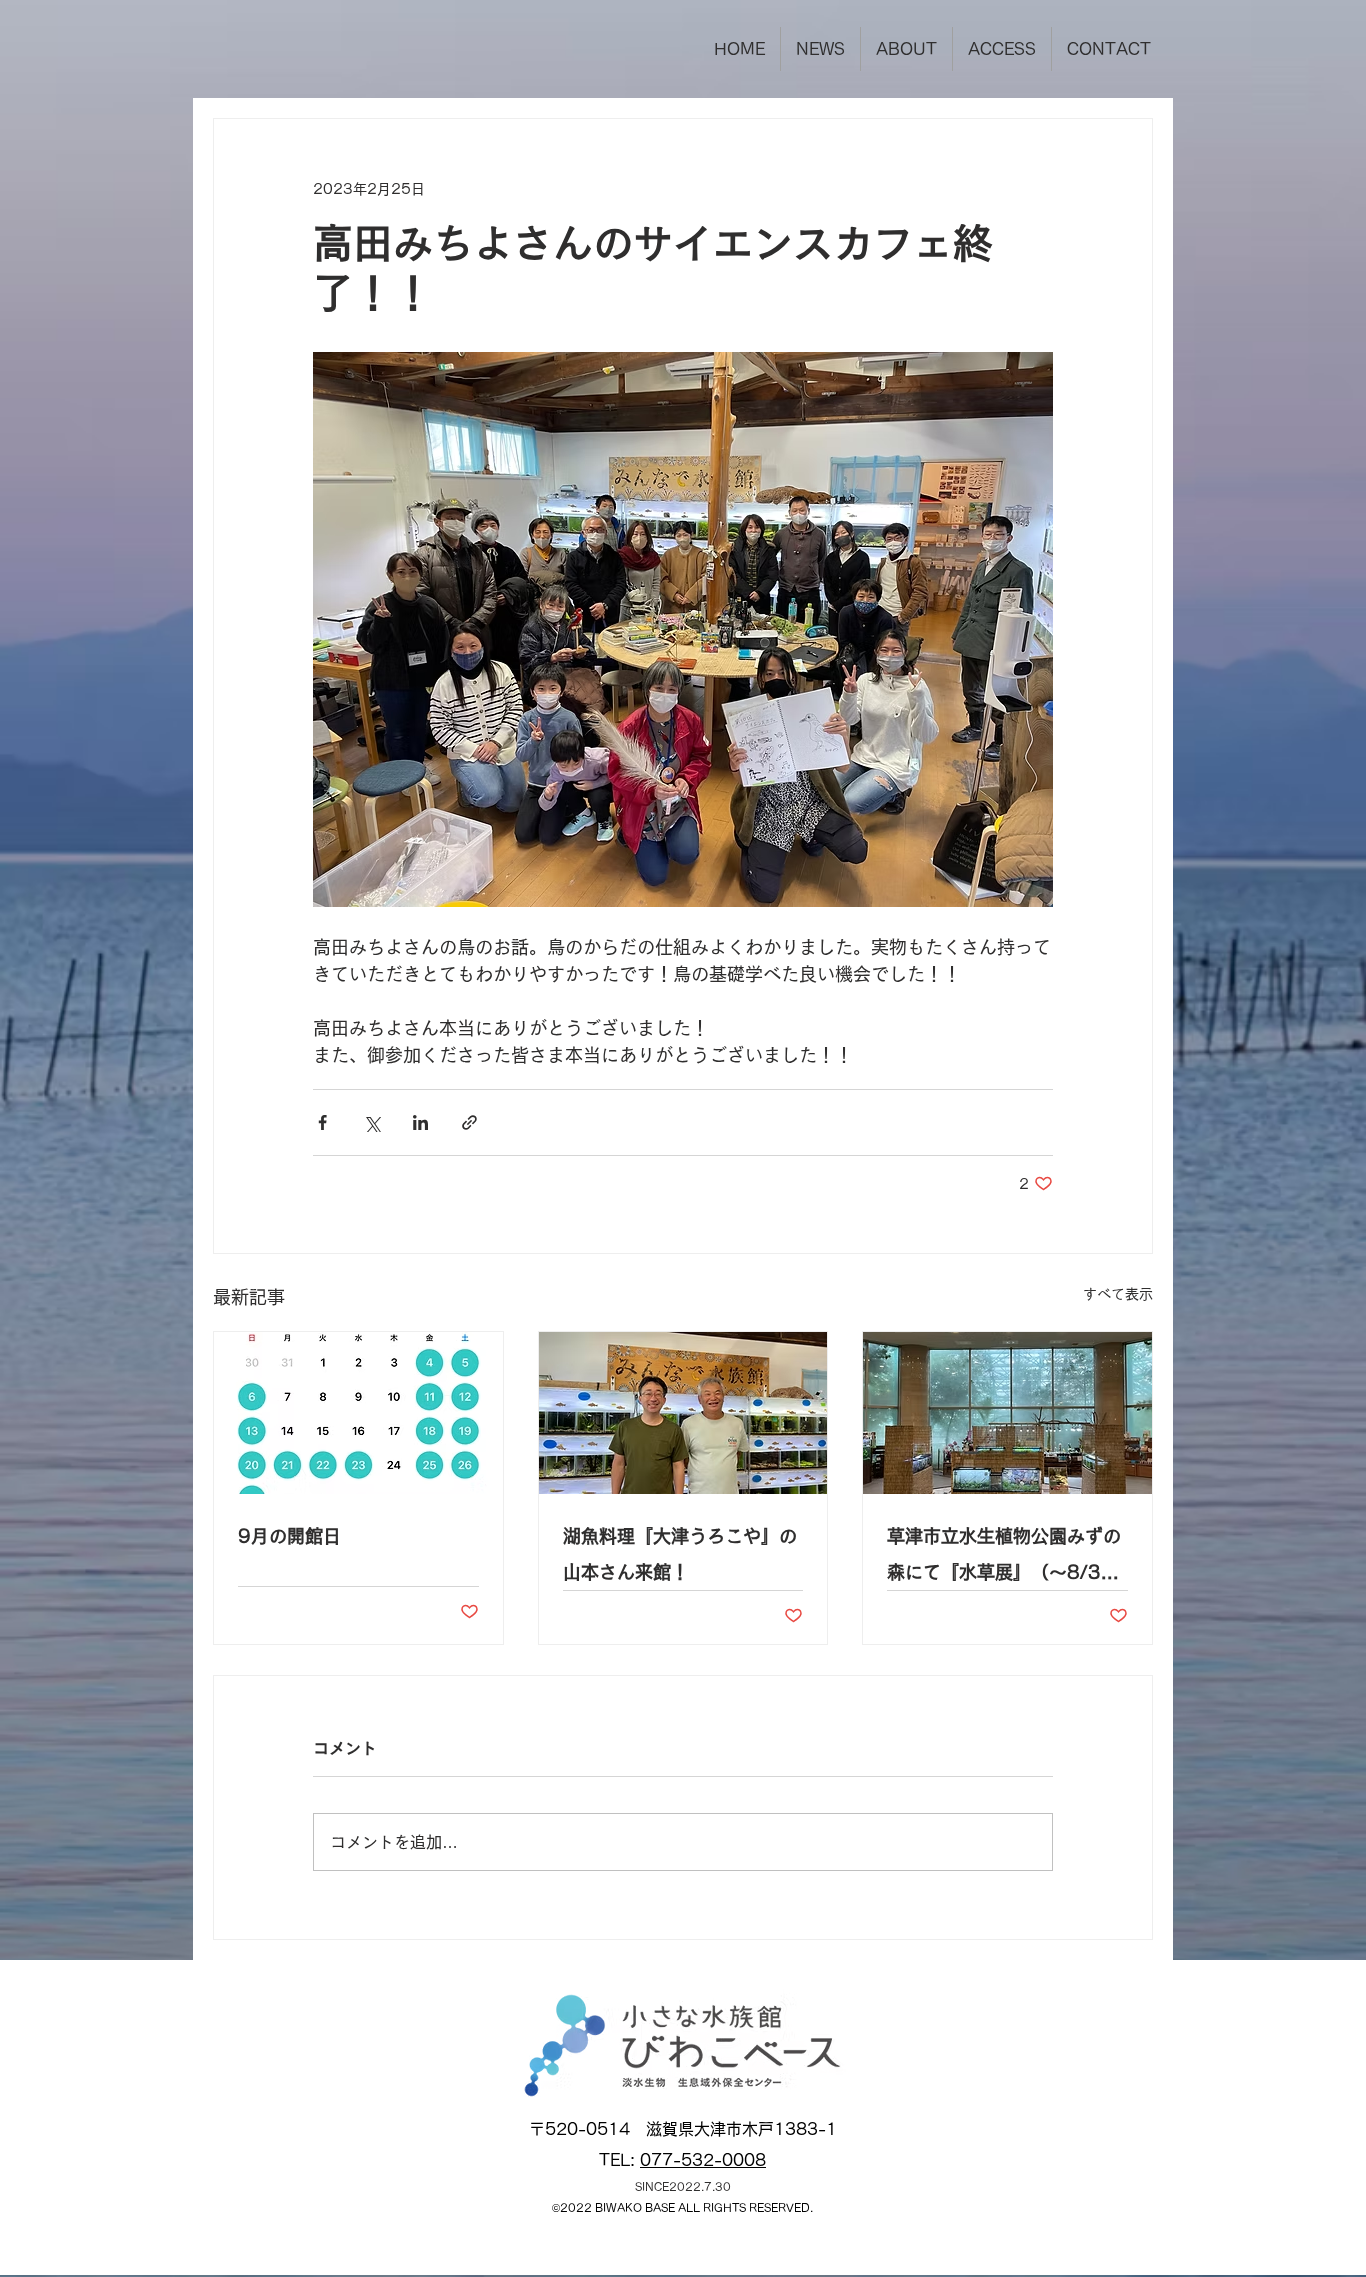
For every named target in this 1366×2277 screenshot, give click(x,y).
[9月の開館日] (358, 1413)
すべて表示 (1118, 1294)
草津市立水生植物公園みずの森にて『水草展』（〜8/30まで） (1004, 1558)
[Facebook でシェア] (322, 1122)
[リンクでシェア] (469, 1122)
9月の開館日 (289, 1536)
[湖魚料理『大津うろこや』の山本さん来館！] (683, 1413)
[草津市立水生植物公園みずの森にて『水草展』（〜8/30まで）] (1007, 1413)
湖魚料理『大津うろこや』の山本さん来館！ (680, 1554)
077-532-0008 (703, 2160)
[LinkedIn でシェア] (420, 1122)
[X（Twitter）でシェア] (371, 1122)
